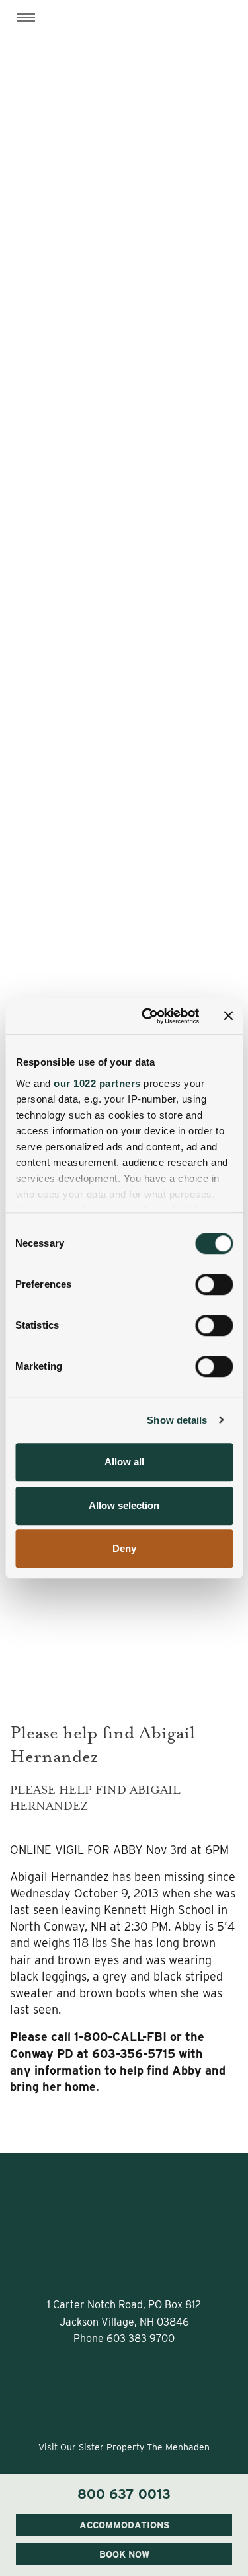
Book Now (124, 2554)
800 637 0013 (124, 2494)
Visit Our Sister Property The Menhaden (124, 2447)
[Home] (124, 36)
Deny (124, 1548)
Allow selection (124, 1505)
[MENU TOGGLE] (26, 18)
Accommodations (124, 2525)
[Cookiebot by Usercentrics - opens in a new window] (148, 1016)
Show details (177, 1420)
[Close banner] (228, 1016)
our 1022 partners (97, 1083)
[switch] (214, 1284)
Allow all (124, 1462)
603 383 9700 (141, 2338)
